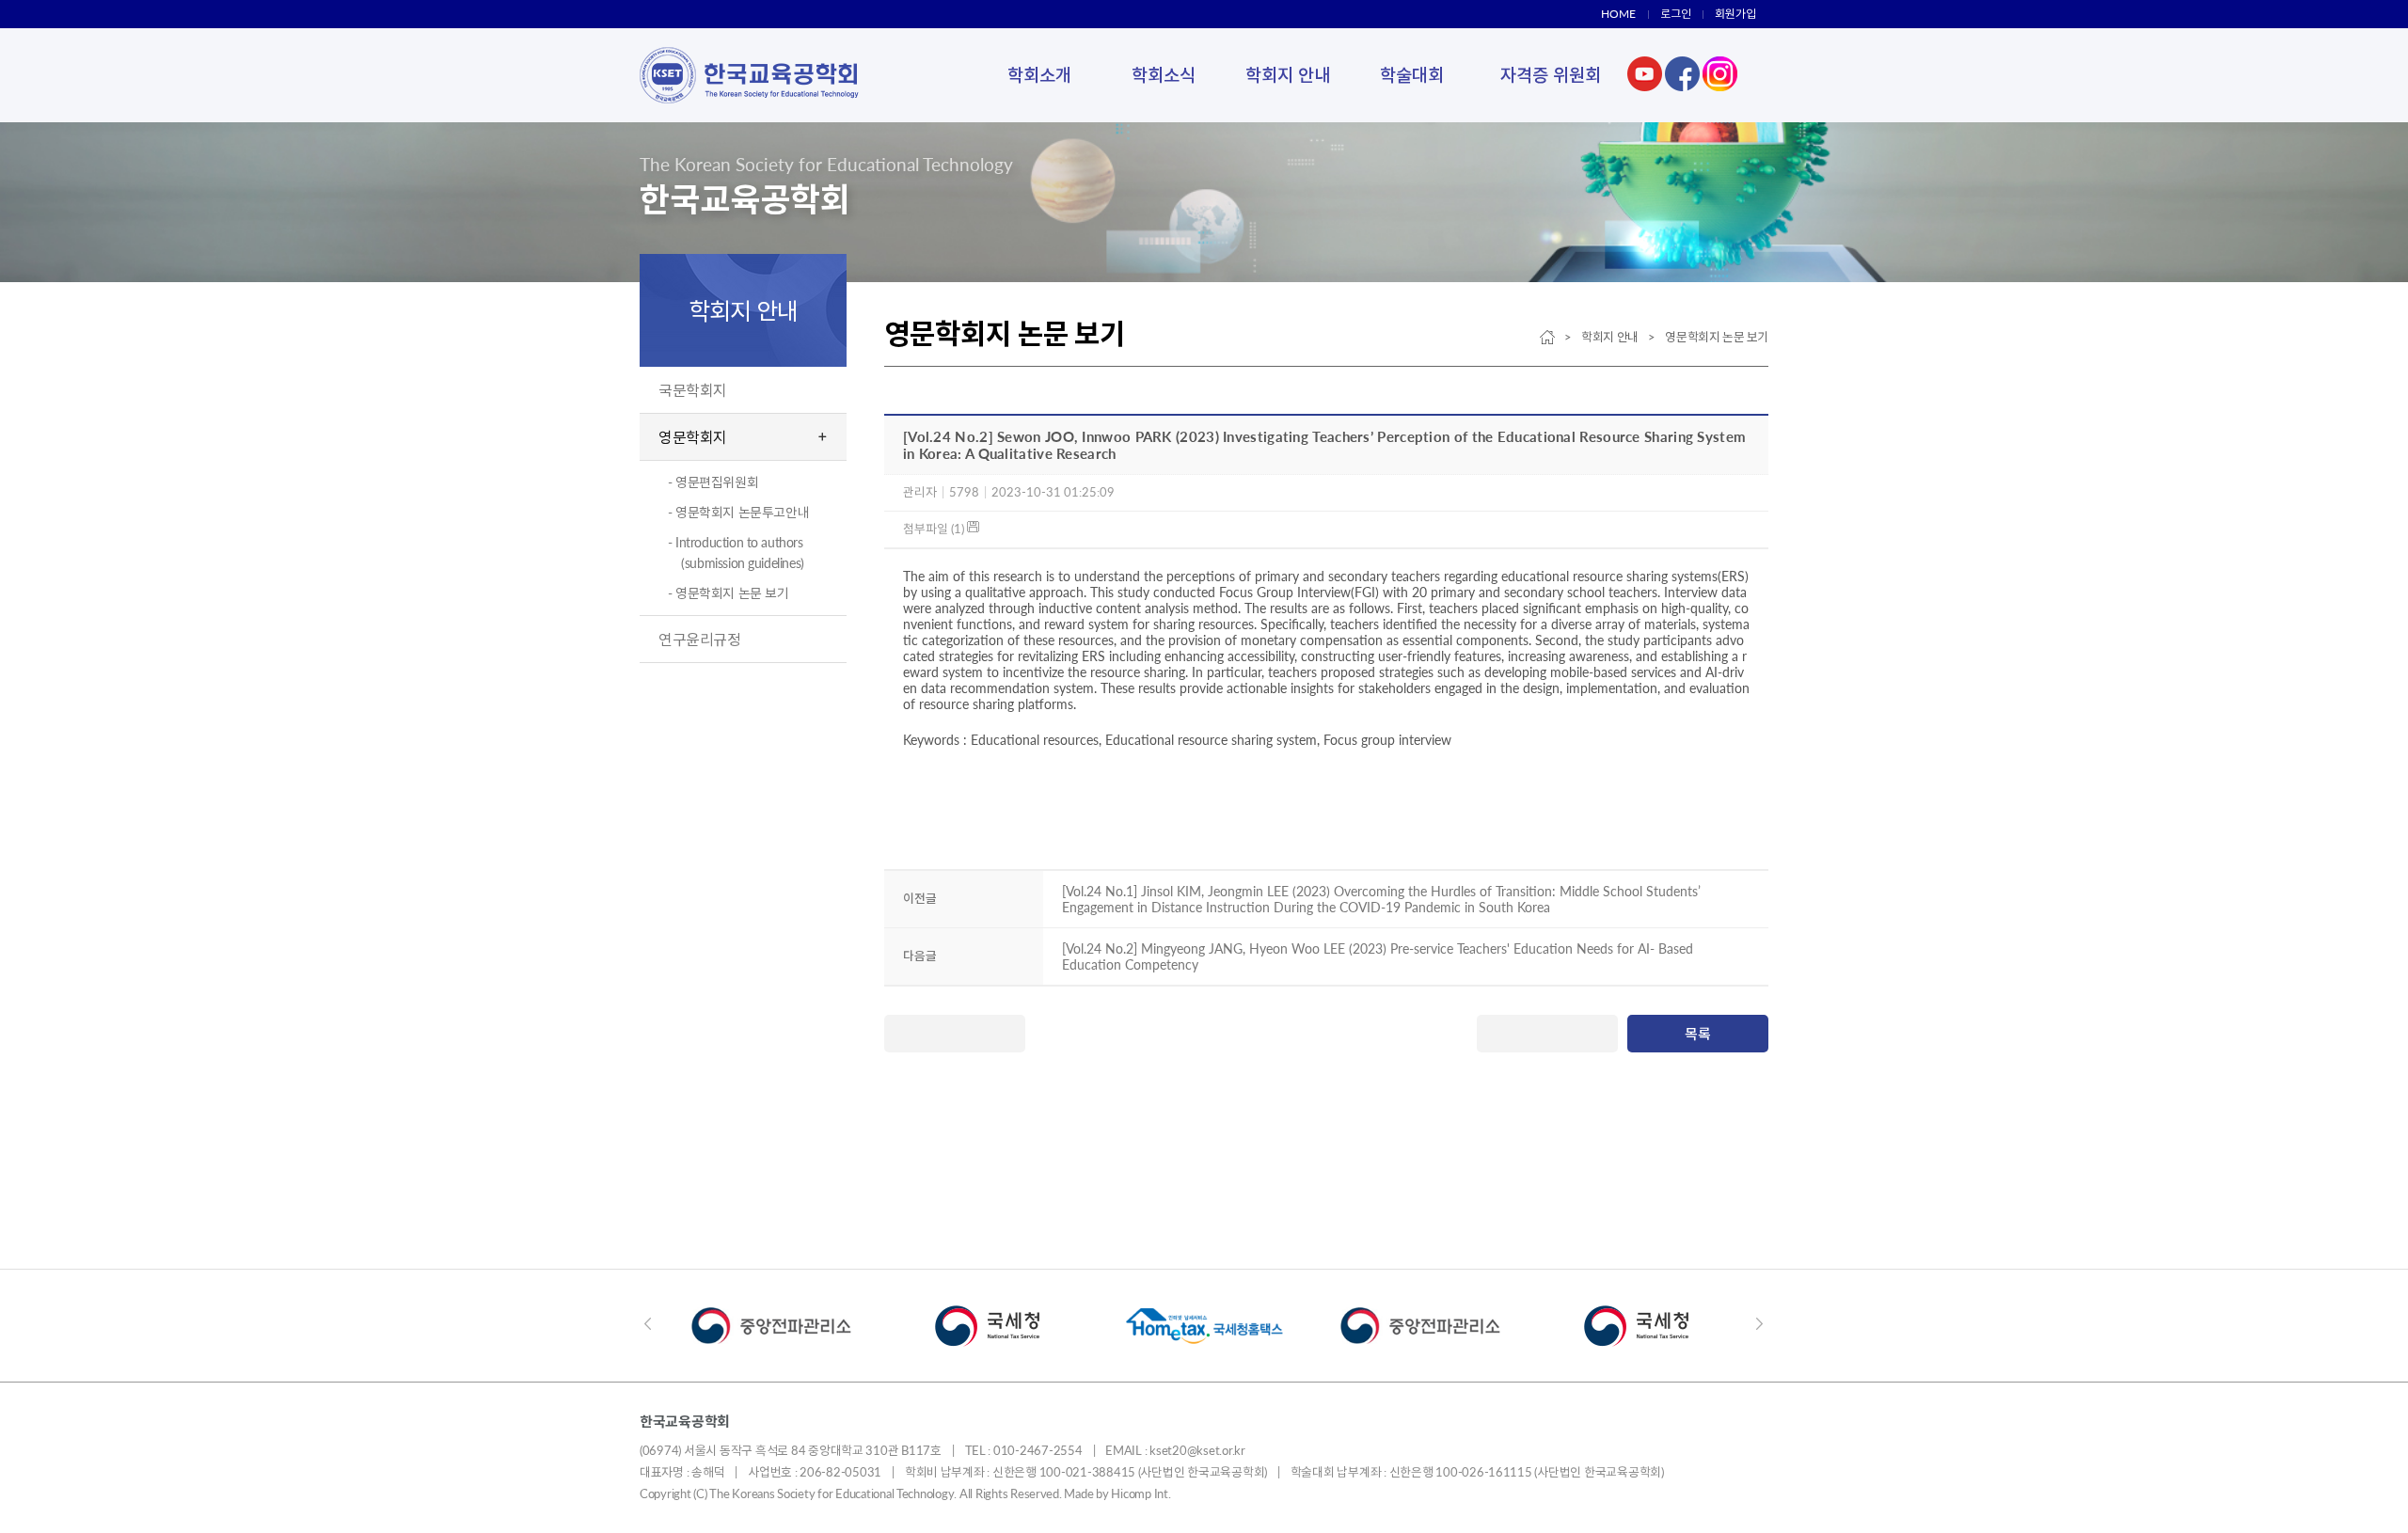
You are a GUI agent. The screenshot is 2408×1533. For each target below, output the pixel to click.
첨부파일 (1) (935, 529)
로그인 (1676, 14)
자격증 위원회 (1551, 75)
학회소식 (1164, 75)
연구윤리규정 (699, 639)
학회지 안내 (1288, 75)
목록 (1698, 1034)
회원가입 (1735, 14)
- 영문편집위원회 (713, 482)
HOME (1618, 14)
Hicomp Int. (1141, 1493)
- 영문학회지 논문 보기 (729, 593)
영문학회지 (693, 437)
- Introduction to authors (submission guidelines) (736, 553)
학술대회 (1412, 75)
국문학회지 (693, 390)
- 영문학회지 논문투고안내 (738, 512)
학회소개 (1039, 75)
